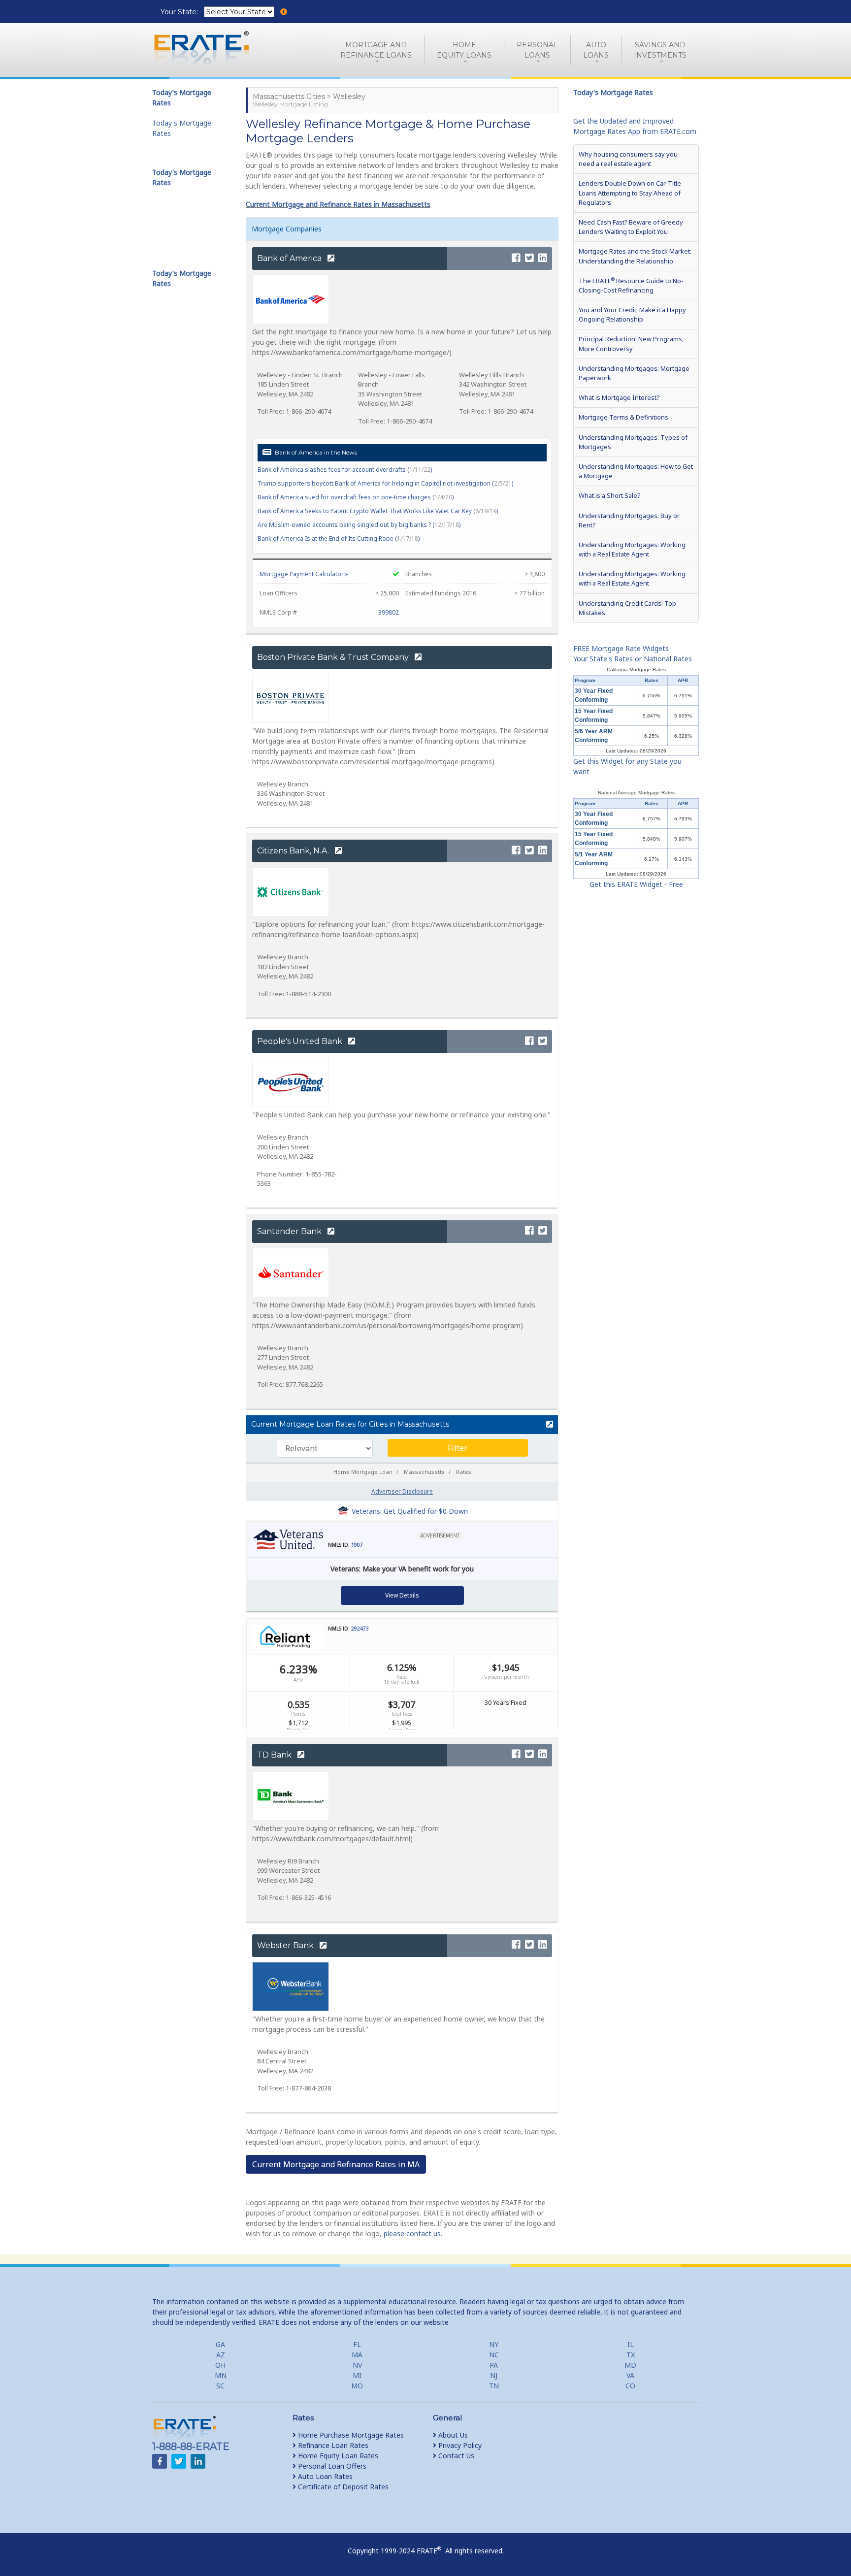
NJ (494, 2375)
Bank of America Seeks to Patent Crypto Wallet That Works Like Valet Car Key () (378, 511)
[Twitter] (529, 258)
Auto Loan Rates (324, 2476)
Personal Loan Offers (331, 2466)
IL (631, 2344)
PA (494, 2365)
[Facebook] (516, 258)
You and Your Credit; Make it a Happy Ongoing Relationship (632, 314)
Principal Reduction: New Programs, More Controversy (631, 343)
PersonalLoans (537, 50)
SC (220, 2386)
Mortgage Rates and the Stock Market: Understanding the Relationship (635, 256)
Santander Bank (290, 1231)
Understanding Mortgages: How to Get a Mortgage (636, 471)
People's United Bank (301, 1041)
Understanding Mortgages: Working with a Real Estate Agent (632, 549)
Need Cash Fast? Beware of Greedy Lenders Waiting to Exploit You (631, 227)
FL (357, 2344)
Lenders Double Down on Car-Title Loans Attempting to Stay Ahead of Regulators (630, 193)
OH (220, 2365)
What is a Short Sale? (609, 495)
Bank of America (290, 258)
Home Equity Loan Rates (337, 2456)
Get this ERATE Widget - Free (636, 884)
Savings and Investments (660, 50)
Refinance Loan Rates (332, 2445)
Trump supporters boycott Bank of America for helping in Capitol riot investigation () (385, 483)
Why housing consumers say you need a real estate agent (628, 159)
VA (630, 2375)
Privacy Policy (459, 2445)
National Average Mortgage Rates (636, 793)
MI (357, 2375)
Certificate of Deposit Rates (342, 2487)
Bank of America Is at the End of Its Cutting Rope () (339, 538)
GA (220, 2344)
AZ (221, 2355)
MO (357, 2386)
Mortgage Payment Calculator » (304, 574)
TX (631, 2355)
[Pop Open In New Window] (545, 1425)
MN (221, 2375)
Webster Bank (286, 1945)
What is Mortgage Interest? (619, 397)
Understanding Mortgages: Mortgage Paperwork (634, 373)
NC (494, 2355)
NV (357, 2365)
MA (357, 2355)
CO (630, 2386)
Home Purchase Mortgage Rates (350, 2435)
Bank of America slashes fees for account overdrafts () (345, 470)
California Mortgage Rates (636, 669)
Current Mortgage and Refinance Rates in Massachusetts (338, 204)
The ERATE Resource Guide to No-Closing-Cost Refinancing (631, 285)
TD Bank (275, 1755)
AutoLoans (596, 50)
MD (630, 2365)
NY (494, 2344)
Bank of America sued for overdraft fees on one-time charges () (356, 497)
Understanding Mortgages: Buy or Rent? (629, 520)
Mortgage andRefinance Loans (376, 50)
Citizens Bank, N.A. (294, 851)
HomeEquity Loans (464, 50)
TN (494, 2386)
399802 (389, 612)
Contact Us (455, 2456)
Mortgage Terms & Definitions (623, 417)
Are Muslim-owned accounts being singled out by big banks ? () (359, 525)
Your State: (180, 12)
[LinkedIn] (543, 258)
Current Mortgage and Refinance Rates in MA (336, 2164)
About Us (452, 2435)
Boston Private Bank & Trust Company (334, 657)
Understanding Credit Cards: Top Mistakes (627, 608)
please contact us (412, 2234)
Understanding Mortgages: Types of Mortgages (633, 442)
